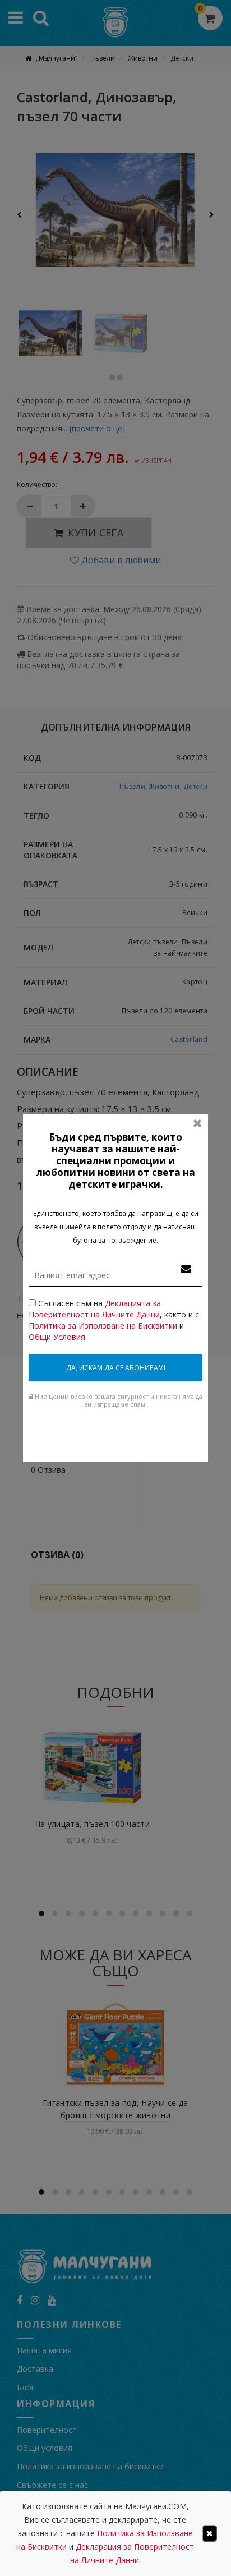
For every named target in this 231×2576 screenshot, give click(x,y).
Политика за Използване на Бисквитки (103, 1326)
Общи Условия (57, 1337)
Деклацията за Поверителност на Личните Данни (95, 1309)
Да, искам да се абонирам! (116, 1368)
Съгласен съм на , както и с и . (114, 1320)
